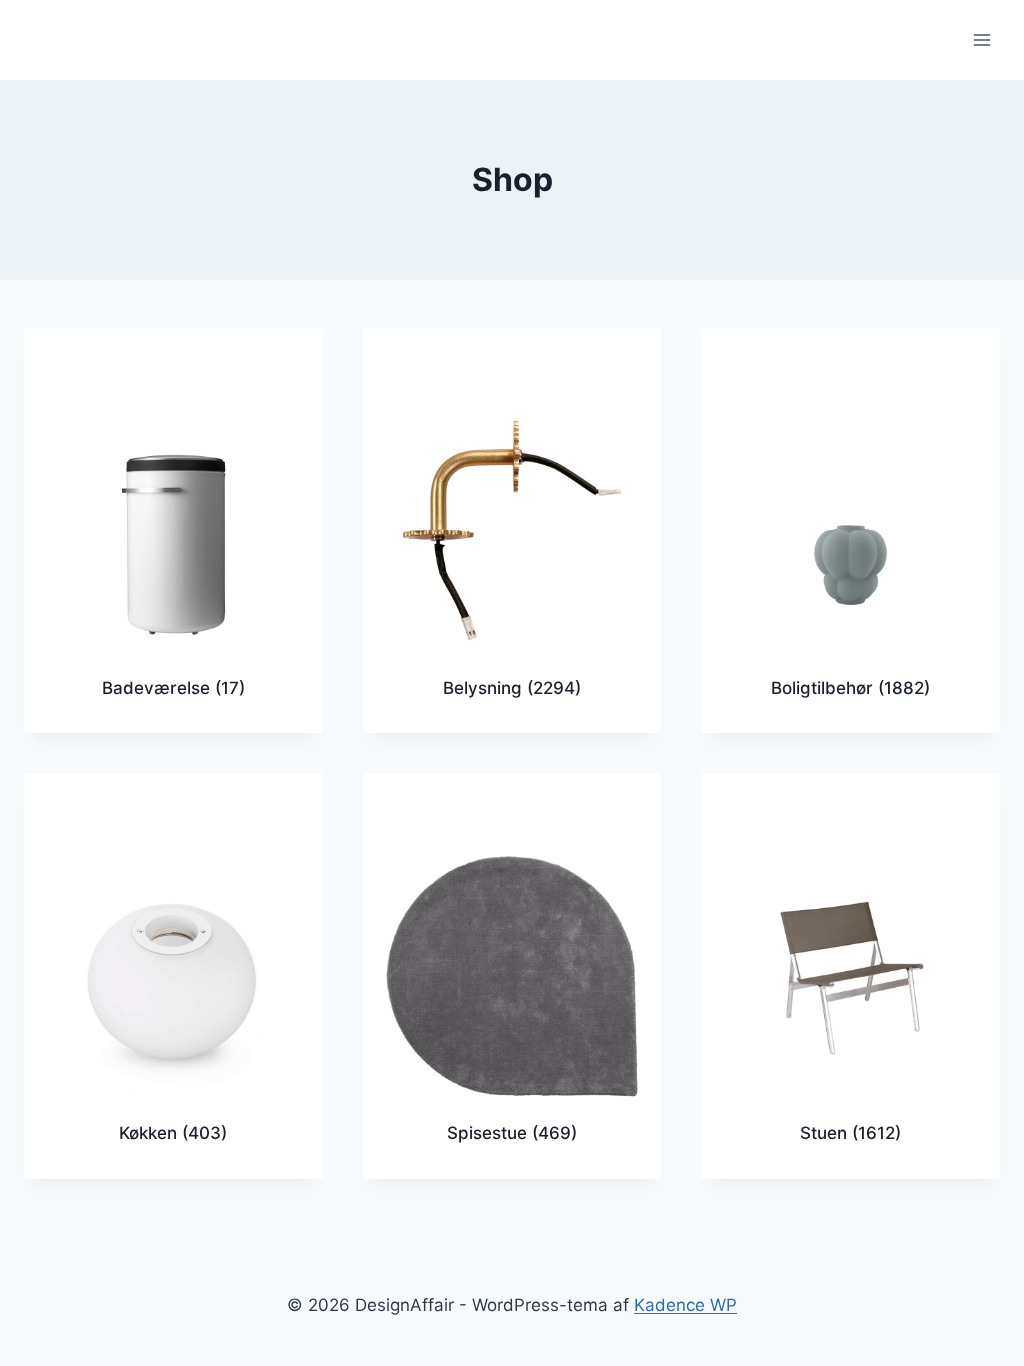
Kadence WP (685, 1305)
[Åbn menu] (981, 39)
